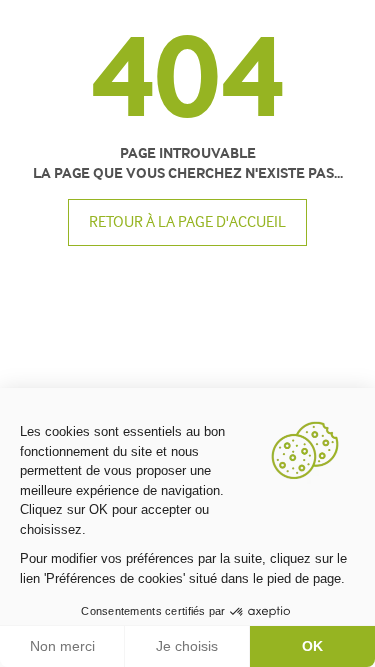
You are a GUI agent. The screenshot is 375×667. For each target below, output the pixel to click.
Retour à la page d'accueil (187, 222)
